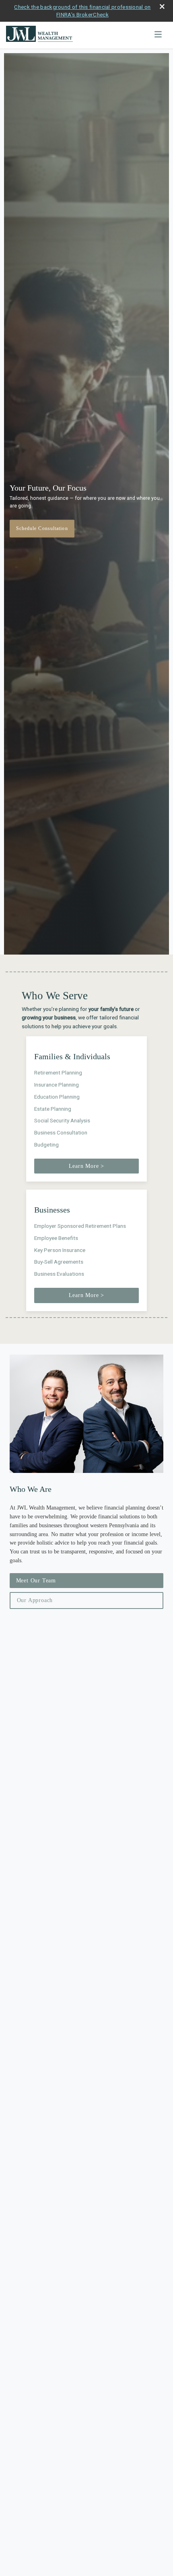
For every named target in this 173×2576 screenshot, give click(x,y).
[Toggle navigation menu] (158, 35)
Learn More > (87, 1166)
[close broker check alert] (162, 7)
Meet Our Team (36, 1581)
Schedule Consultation (42, 528)
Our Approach (35, 1600)
